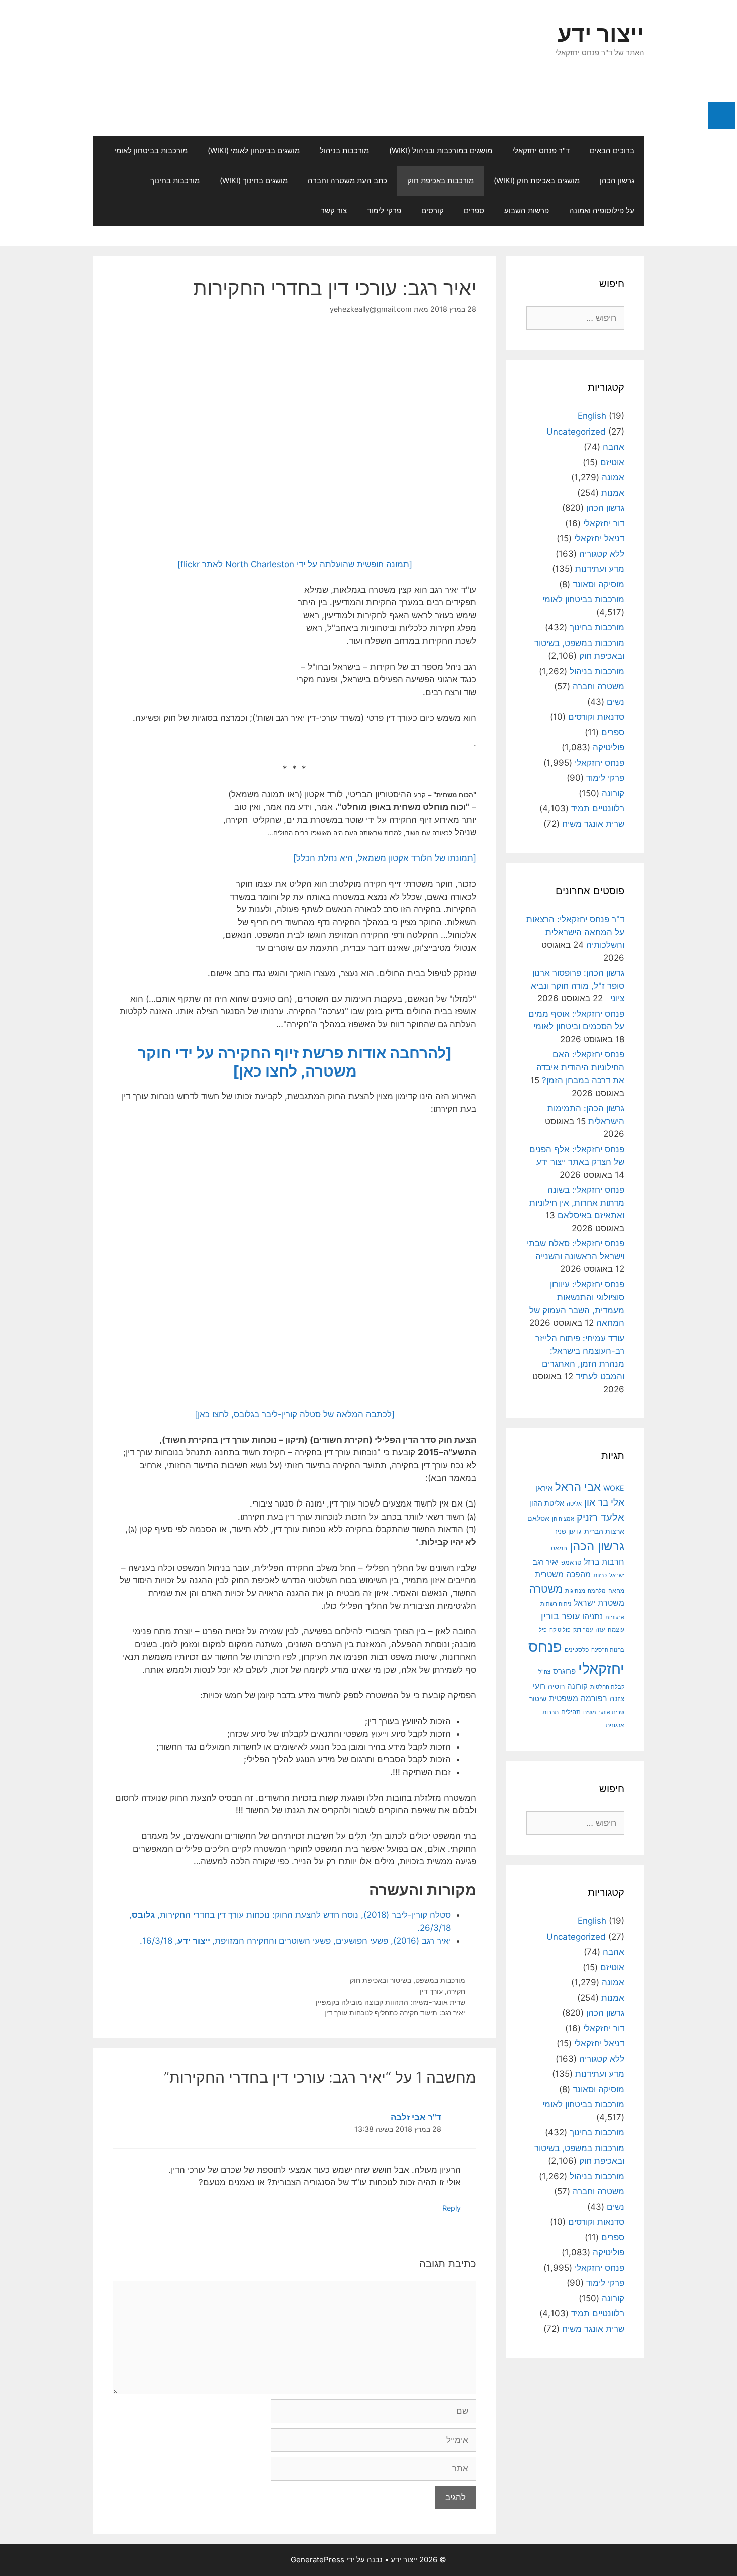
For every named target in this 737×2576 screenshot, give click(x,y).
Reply (451, 2208)
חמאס (559, 1548)
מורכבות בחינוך (175, 181)
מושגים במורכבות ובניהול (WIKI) (441, 151)
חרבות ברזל (604, 1562)
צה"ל (544, 1672)
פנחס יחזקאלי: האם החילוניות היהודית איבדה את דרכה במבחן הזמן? (580, 1067)
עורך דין (431, 1991)
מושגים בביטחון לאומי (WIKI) (254, 151)
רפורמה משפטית (578, 1698)
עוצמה (616, 1630)
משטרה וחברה (598, 686)
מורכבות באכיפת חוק (440, 181)
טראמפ (571, 1562)
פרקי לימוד (384, 211)
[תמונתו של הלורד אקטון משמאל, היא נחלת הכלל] (385, 858)
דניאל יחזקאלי (599, 538)
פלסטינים (577, 1650)
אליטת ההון (547, 1503)
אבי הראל (578, 1487)
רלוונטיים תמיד (598, 808)
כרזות (600, 1575)
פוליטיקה (608, 747)
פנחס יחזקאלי (599, 763)
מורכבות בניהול (344, 151)
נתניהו (592, 1617)
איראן (544, 1488)
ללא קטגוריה (602, 554)
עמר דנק (583, 1630)
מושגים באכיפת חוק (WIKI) (537, 181)
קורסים (432, 211)
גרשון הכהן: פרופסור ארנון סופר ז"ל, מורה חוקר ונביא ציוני (578, 986)
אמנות (613, 493)
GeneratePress (318, 2560)
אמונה (613, 477)
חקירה (456, 1991)
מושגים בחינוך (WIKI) (254, 181)
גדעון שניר (568, 1531)
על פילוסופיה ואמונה (602, 211)
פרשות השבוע (527, 211)
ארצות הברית (604, 1531)
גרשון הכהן (617, 181)
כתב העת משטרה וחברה (347, 181)
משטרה (546, 1589)
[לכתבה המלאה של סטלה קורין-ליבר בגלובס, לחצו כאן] (295, 1414)
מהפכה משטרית (563, 1574)
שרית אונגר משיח (593, 824)
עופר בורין (560, 1616)
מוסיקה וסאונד (598, 584)
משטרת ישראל (599, 1603)
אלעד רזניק (600, 1517)
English (592, 416)
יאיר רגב (546, 1562)
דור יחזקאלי (604, 523)
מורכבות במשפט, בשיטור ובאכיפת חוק (408, 1980)
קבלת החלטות (607, 1687)
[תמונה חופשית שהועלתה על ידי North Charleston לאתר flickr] (295, 564)
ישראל (617, 1575)
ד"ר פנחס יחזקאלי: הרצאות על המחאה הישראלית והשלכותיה (575, 932)
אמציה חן (563, 1519)
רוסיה (556, 1686)
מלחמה (597, 1591)
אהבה (613, 447)
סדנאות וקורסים (596, 717)
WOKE (614, 1488)
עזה (600, 1630)
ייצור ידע (601, 33)
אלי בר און (604, 1502)
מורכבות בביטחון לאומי (151, 151)
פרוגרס (564, 1671)
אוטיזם (612, 462)
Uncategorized (576, 432)
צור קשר (334, 211)
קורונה (613, 793)
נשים (615, 702)
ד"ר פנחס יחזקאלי (541, 151)
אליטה (574, 1504)
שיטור (538, 1699)
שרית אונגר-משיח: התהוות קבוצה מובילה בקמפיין (391, 2002)
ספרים (474, 211)
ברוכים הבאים (612, 151)
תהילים (571, 1712)
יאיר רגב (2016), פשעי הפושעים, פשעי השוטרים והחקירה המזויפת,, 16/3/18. (295, 1941)
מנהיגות (575, 1590)
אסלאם (538, 1518)
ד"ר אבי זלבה (416, 2117)
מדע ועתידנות (600, 569)
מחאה (616, 1591)
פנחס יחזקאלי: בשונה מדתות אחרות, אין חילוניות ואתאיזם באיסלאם (577, 1203)
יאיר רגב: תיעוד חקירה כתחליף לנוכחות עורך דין (395, 2012)
